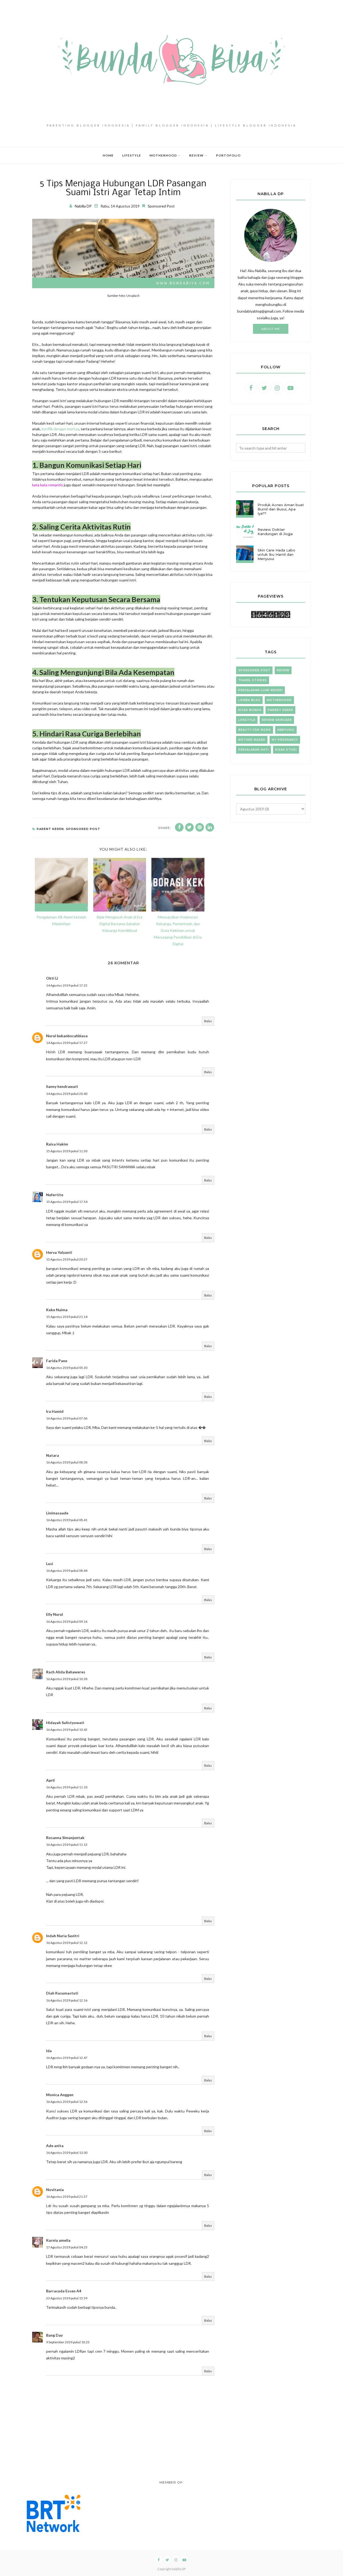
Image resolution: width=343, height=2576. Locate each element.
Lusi (50, 1564)
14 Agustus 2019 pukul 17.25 (67, 985)
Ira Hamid (55, 1411)
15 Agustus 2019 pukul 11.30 (67, 1151)
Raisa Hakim (57, 1144)
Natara (53, 1455)
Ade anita (55, 2146)
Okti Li (52, 978)
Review (283, 670)
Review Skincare (277, 720)
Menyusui (286, 730)
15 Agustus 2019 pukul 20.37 (67, 1259)
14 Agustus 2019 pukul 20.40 (67, 1094)
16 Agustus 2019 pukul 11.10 (67, 1787)
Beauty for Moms (255, 730)
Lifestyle (247, 720)
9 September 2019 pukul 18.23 (68, 2342)
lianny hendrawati (62, 1086)
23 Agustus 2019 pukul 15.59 (67, 2298)
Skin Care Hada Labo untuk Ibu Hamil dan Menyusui (276, 554)
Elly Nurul (55, 1614)
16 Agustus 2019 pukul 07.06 (67, 1418)
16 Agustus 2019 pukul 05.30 (67, 1368)
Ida (49, 2051)
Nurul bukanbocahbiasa (67, 1036)
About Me (271, 329)
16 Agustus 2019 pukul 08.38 (67, 1462)
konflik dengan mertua (60, 429)
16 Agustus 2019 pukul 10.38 (67, 1679)
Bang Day (54, 2335)
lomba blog (249, 700)
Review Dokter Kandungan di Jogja (275, 532)
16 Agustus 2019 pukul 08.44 (67, 1571)
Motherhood (279, 700)
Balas (208, 1021)
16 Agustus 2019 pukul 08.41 (67, 1520)
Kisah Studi (286, 750)
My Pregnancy (285, 740)
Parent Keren (50, 829)
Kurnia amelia (58, 2240)
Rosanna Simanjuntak (65, 1838)
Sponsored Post (161, 206)
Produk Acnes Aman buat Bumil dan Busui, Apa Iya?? (281, 509)
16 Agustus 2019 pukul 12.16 (67, 2000)
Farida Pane (57, 1361)
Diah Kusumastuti (62, 1993)
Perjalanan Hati (253, 750)
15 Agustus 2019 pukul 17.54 (67, 1202)
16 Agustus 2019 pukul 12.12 (67, 1943)
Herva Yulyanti (59, 1252)
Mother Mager (252, 740)
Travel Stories (253, 680)
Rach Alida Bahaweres (66, 1672)
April (50, 1780)
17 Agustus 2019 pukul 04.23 (67, 2247)
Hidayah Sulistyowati (65, 1723)
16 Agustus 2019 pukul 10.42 (67, 1730)
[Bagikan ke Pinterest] (200, 827)
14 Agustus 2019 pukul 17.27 (67, 1043)
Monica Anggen (60, 2095)
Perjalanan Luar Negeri (260, 690)
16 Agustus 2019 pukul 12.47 (67, 2058)
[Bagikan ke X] (189, 827)
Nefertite (55, 1195)
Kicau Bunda (250, 710)
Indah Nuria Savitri (63, 1936)
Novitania (55, 2190)
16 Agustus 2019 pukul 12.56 (67, 2102)
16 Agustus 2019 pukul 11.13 (67, 1845)
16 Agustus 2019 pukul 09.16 (67, 1621)
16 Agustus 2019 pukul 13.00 (67, 2153)
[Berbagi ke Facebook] (179, 827)
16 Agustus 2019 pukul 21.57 (67, 2197)
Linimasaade (57, 1513)
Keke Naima (57, 1310)
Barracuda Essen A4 (64, 2291)
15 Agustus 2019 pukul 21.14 (67, 1317)
